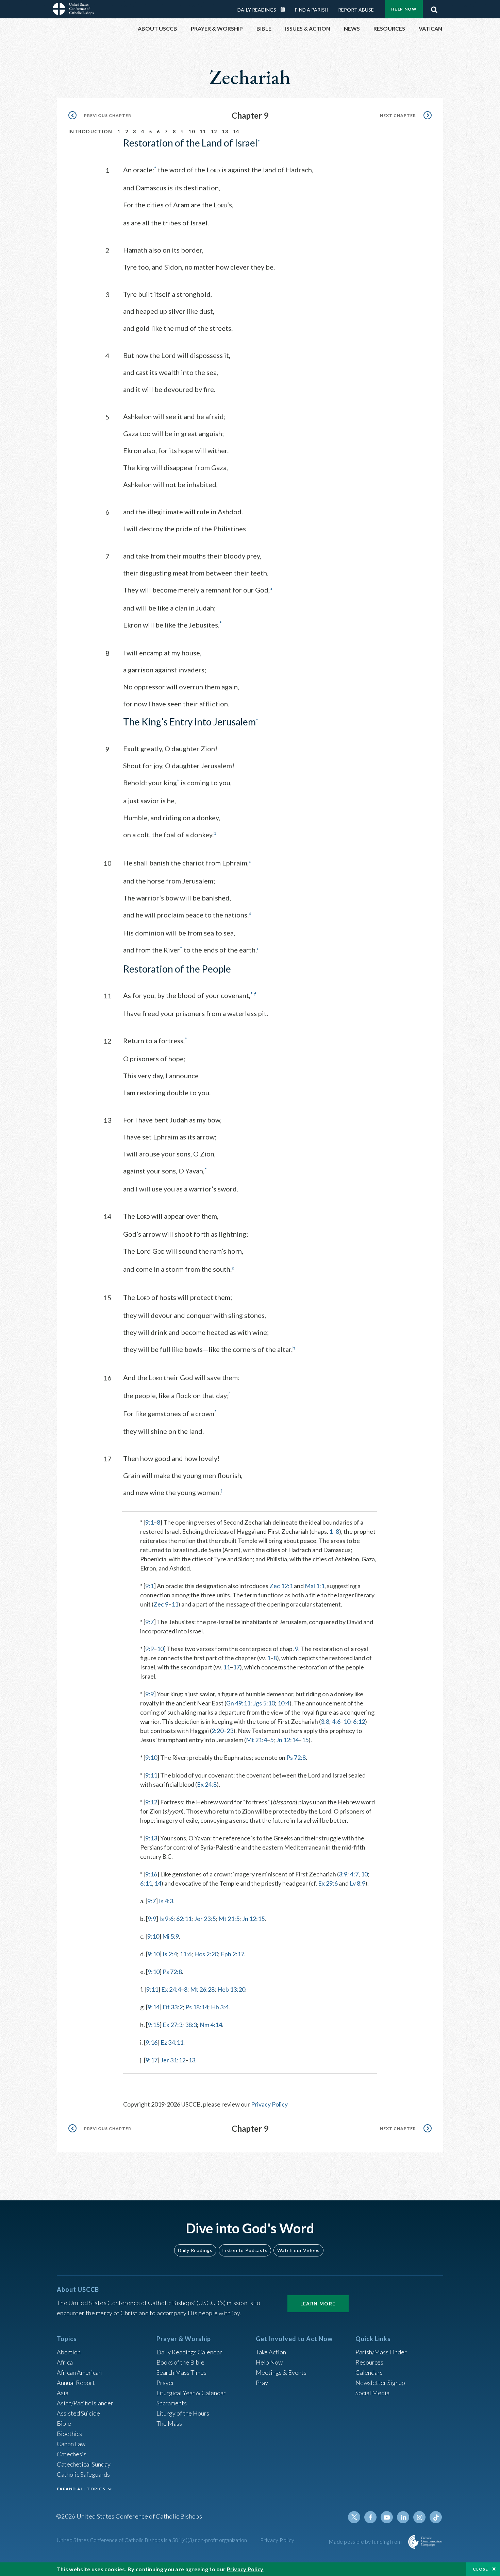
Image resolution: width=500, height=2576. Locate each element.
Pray (262, 2383)
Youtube (387, 2517)
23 (230, 1731)
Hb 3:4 (220, 2007)
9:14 (154, 2007)
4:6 (336, 1721)
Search (434, 8)
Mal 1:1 (315, 1586)
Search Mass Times (181, 2372)
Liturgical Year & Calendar (191, 2393)
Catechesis (72, 2454)
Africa (65, 2362)
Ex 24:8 (207, 1784)
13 (225, 131)
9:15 (154, 2025)
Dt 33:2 (173, 2007)
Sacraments (172, 2403)
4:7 (354, 1874)
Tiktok (436, 2517)
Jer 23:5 (205, 1919)
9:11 (151, 1775)
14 (236, 131)
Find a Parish (312, 10)
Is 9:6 (166, 1919)
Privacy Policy (269, 2104)
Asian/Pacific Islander (85, 2403)
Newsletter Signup (380, 2383)
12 (214, 131)
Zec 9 (161, 1604)
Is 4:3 (166, 1901)
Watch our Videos (298, 2250)
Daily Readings (257, 10)
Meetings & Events (281, 2372)
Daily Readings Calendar (285, 10)
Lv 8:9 (357, 1883)
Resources (369, 2362)
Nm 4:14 (211, 2025)
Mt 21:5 (229, 1919)
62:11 (184, 1919)
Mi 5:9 (171, 1936)
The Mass (169, 2423)
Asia (63, 2393)
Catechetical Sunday (84, 2464)
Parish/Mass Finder (381, 2352)
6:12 (359, 1721)
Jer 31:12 (173, 2060)
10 (192, 131)
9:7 (149, 1622)
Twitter (354, 2517)
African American (79, 2372)
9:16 (151, 1874)
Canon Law (71, 2444)
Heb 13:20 (231, 1989)
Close (481, 2569)
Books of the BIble (180, 2362)
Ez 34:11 (172, 2042)
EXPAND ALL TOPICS (81, 2489)
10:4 (284, 1703)
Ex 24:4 (171, 1989)
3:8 (325, 1721)
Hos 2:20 (206, 1954)
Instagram (419, 2517)
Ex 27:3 (172, 2025)
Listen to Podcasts (245, 2250)
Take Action (271, 2352)
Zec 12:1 (281, 1586)
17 (236, 1667)
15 (305, 1740)
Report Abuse (356, 10)
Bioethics (69, 2434)
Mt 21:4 (256, 1740)
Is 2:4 (170, 1954)
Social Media (372, 2393)
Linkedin (403, 2517)
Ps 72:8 (296, 1757)
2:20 (218, 1731)
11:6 (186, 1954)
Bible (64, 2423)
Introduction (90, 131)
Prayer (165, 2383)
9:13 (151, 1838)
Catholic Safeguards (83, 2474)
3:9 (343, 1874)
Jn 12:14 (287, 1740)
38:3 (191, 2025)
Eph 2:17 (232, 1954)
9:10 (151, 1757)
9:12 (151, 1802)
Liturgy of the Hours (183, 2413)
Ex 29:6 (328, 1883)
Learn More (318, 2304)
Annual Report (76, 2383)
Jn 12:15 (253, 1919)
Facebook (370, 2517)
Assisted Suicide (78, 2413)
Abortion (69, 2352)
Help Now (404, 9)
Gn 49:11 (238, 1703)
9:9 (149, 1649)
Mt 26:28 (202, 1989)
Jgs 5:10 (264, 1703)
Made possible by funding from (366, 2541)
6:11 (146, 1883)
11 (203, 131)
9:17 (152, 2060)
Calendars (369, 2372)
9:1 (149, 1522)
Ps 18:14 (197, 2007)
